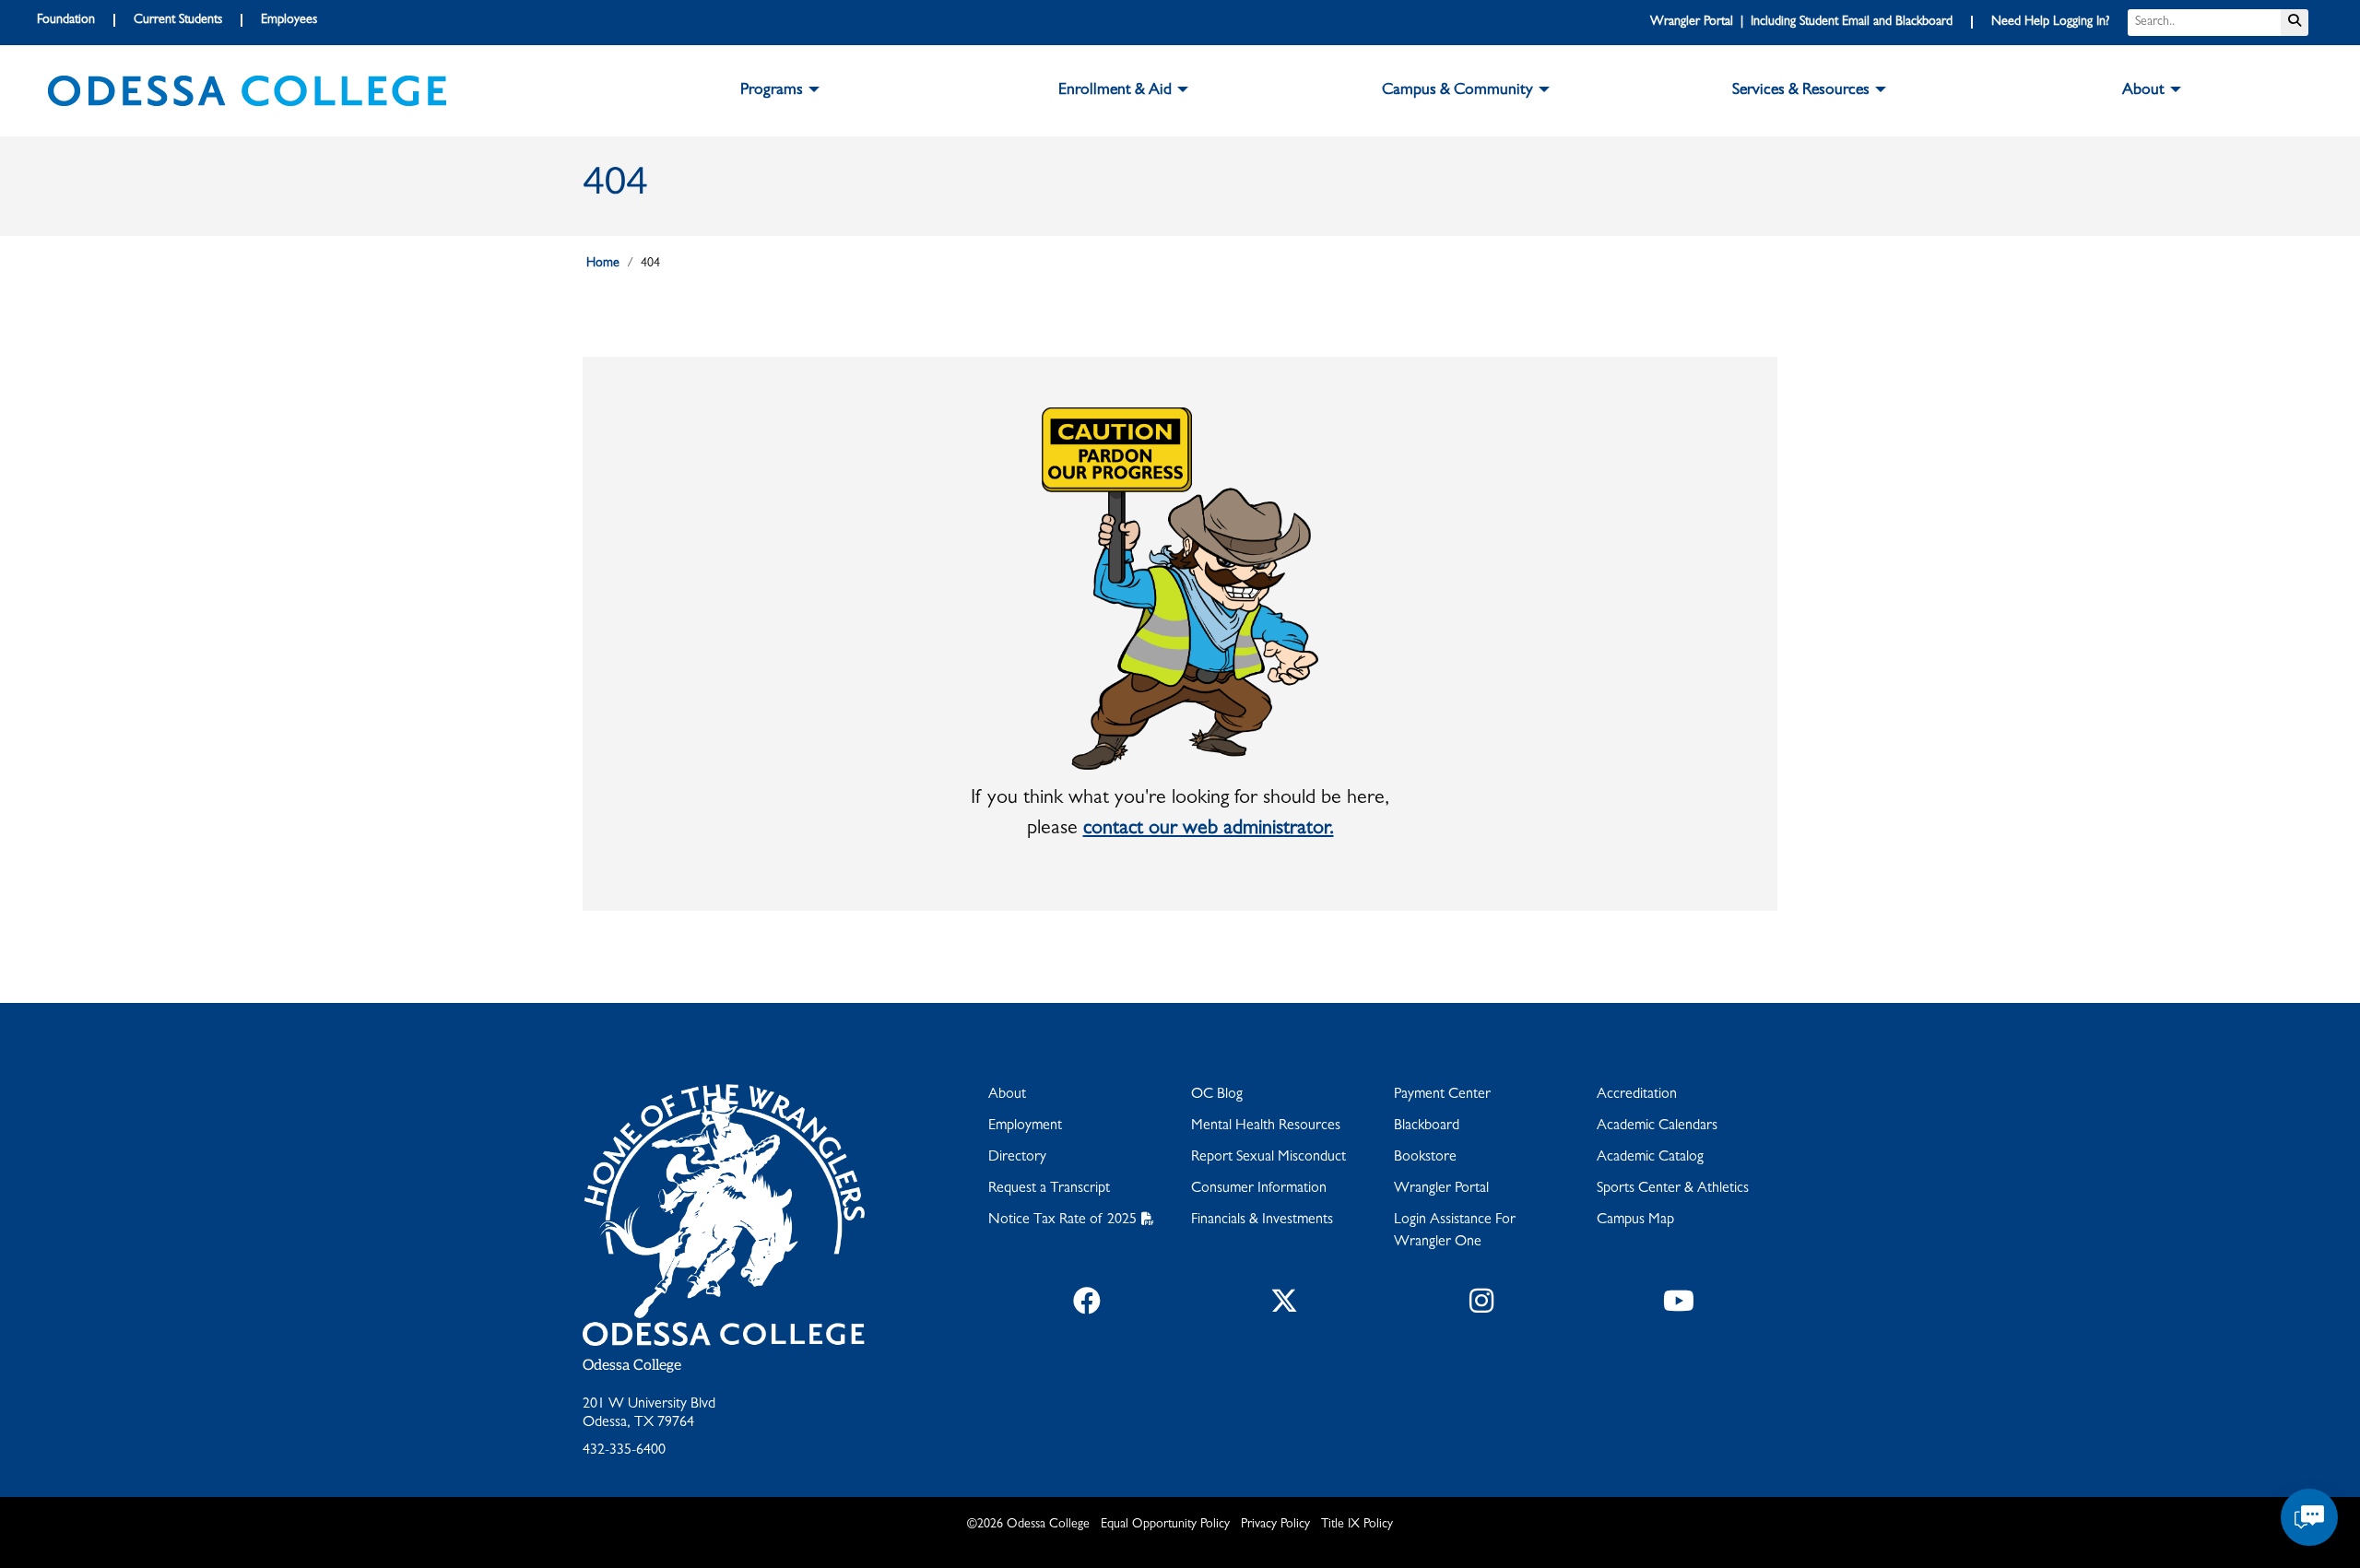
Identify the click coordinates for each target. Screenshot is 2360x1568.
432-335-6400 (624, 1451)
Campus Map (1635, 1220)
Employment (1025, 1126)
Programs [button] (772, 91)
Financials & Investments (1262, 1220)
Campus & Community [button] (1457, 91)
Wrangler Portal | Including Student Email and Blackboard (1801, 22)
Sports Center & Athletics (1673, 1189)
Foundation (66, 20)
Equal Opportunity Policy (1165, 1525)
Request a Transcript (1049, 1189)
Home (603, 264)
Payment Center (1442, 1095)
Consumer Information (1259, 1189)
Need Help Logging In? (2050, 22)
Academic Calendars (1657, 1126)
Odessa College (632, 1366)
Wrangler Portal (1441, 1189)
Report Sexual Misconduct (1268, 1158)
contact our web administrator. (1209, 830)
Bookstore (1425, 1158)
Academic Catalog (1650, 1158)
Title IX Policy (1357, 1525)
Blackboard (1427, 1126)
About (1007, 1095)
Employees (289, 20)
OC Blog (1217, 1095)
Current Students (178, 20)
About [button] (2143, 91)
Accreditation (1637, 1095)
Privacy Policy (1275, 1525)
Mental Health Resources (1266, 1126)
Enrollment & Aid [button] (1115, 91)
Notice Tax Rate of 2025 (1062, 1220)
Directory (1017, 1158)
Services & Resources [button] (1801, 91)
